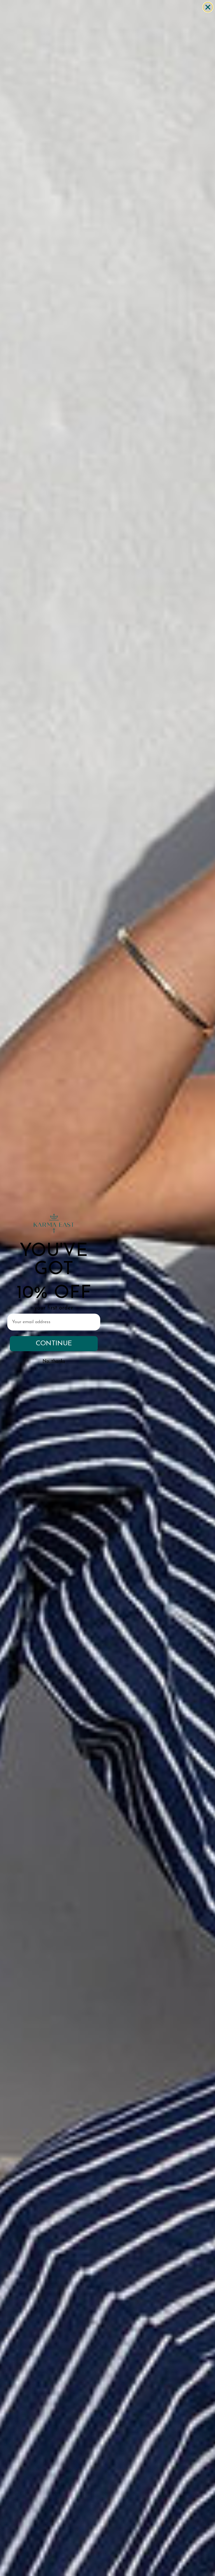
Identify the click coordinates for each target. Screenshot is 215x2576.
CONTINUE (54, 1344)
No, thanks (54, 1361)
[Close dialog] (208, 7)
